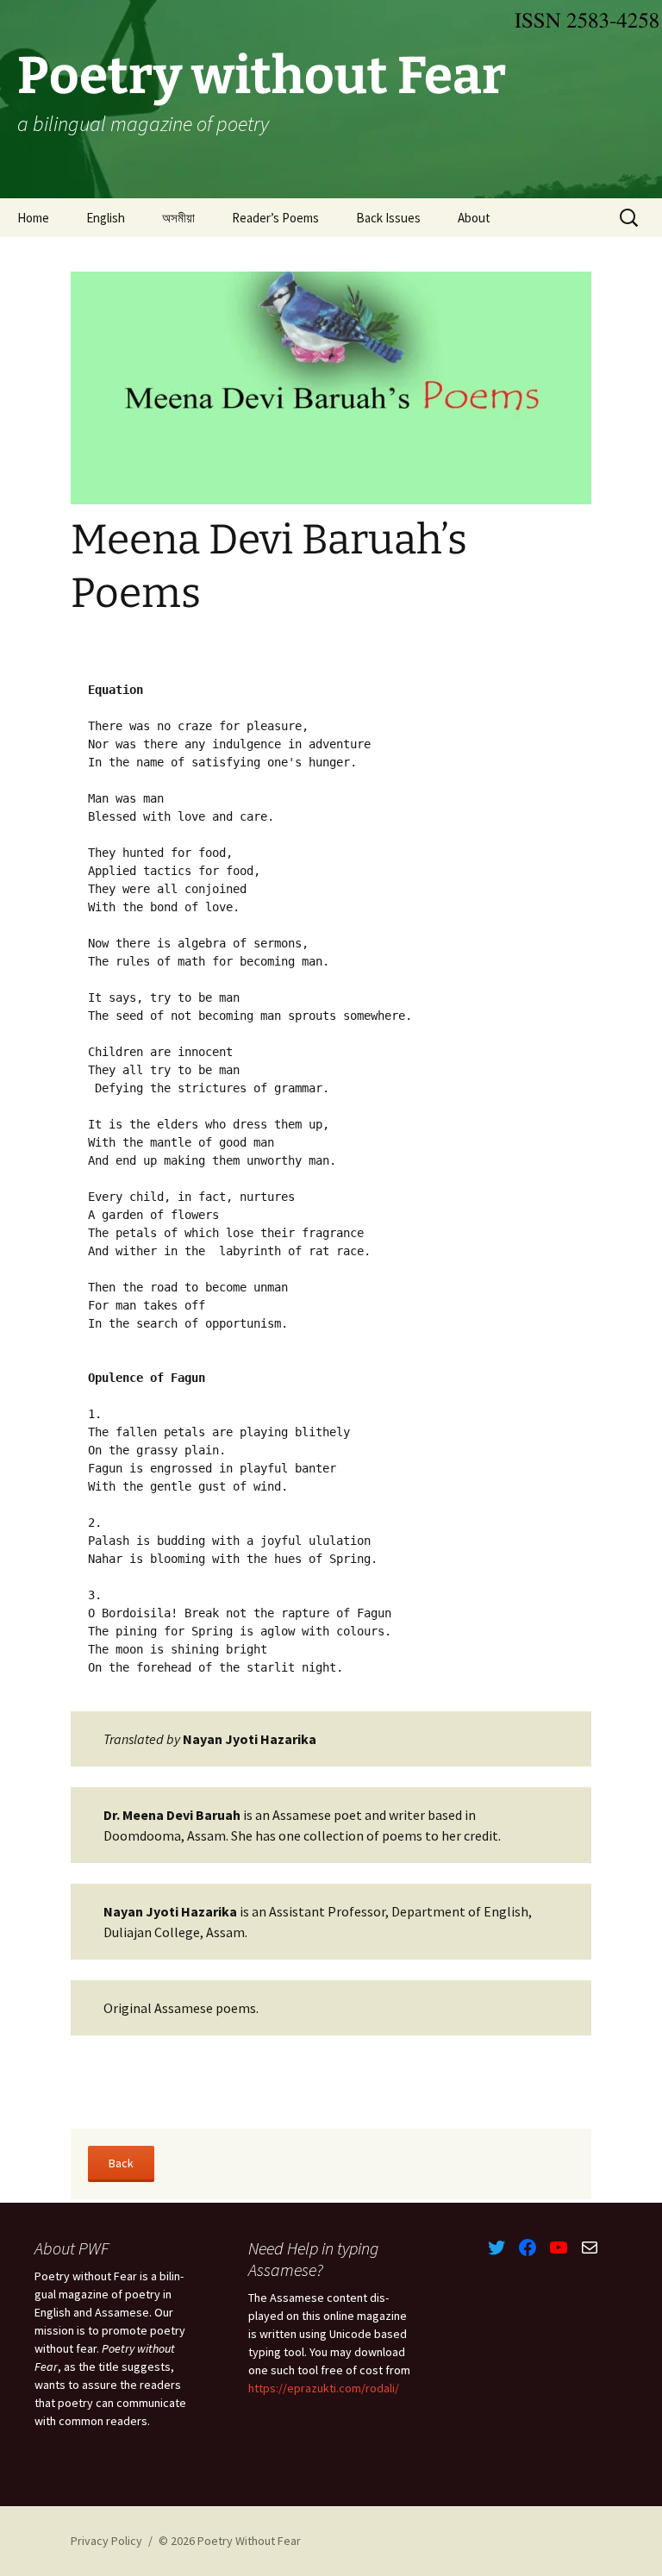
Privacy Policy (106, 2541)
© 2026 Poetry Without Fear (230, 2541)
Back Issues (388, 218)
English (106, 218)
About (474, 218)
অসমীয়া (178, 218)
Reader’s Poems (275, 218)
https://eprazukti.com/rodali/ (324, 2388)
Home (33, 218)
